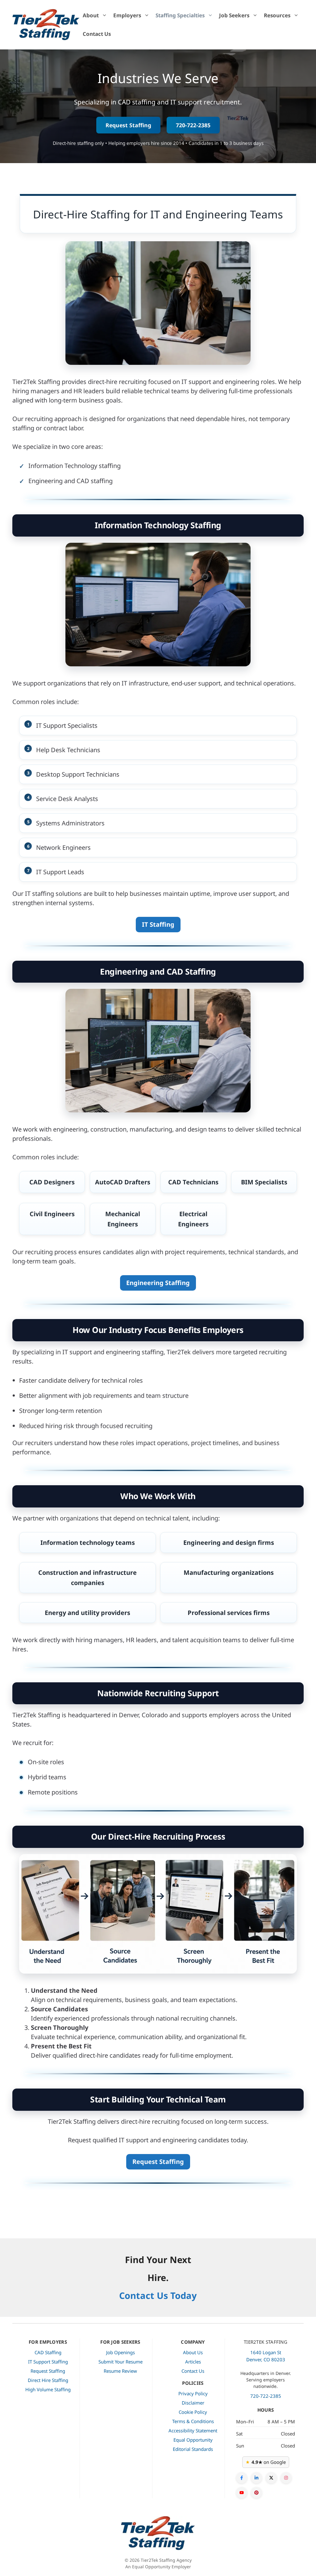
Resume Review (120, 2371)
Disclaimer (193, 2403)
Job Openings (121, 2352)
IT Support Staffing (48, 2362)
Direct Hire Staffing (48, 2380)
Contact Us (97, 34)
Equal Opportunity (193, 2440)
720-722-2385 (193, 125)
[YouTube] (242, 2493)
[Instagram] (286, 2478)
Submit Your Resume (121, 2362)
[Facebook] (242, 2478)
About (91, 15)
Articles (193, 2362)
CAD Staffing (48, 2352)
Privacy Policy (193, 2393)
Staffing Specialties (180, 15)
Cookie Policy (193, 2412)
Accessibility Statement (193, 2431)
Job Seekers (234, 15)
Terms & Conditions (193, 2421)
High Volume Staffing (48, 2389)
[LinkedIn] (256, 2478)
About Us (193, 2352)
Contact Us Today (158, 2295)
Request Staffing (128, 125)
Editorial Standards (193, 2449)
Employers (127, 15)
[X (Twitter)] (271, 2478)
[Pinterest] (256, 2493)
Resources (277, 15)
